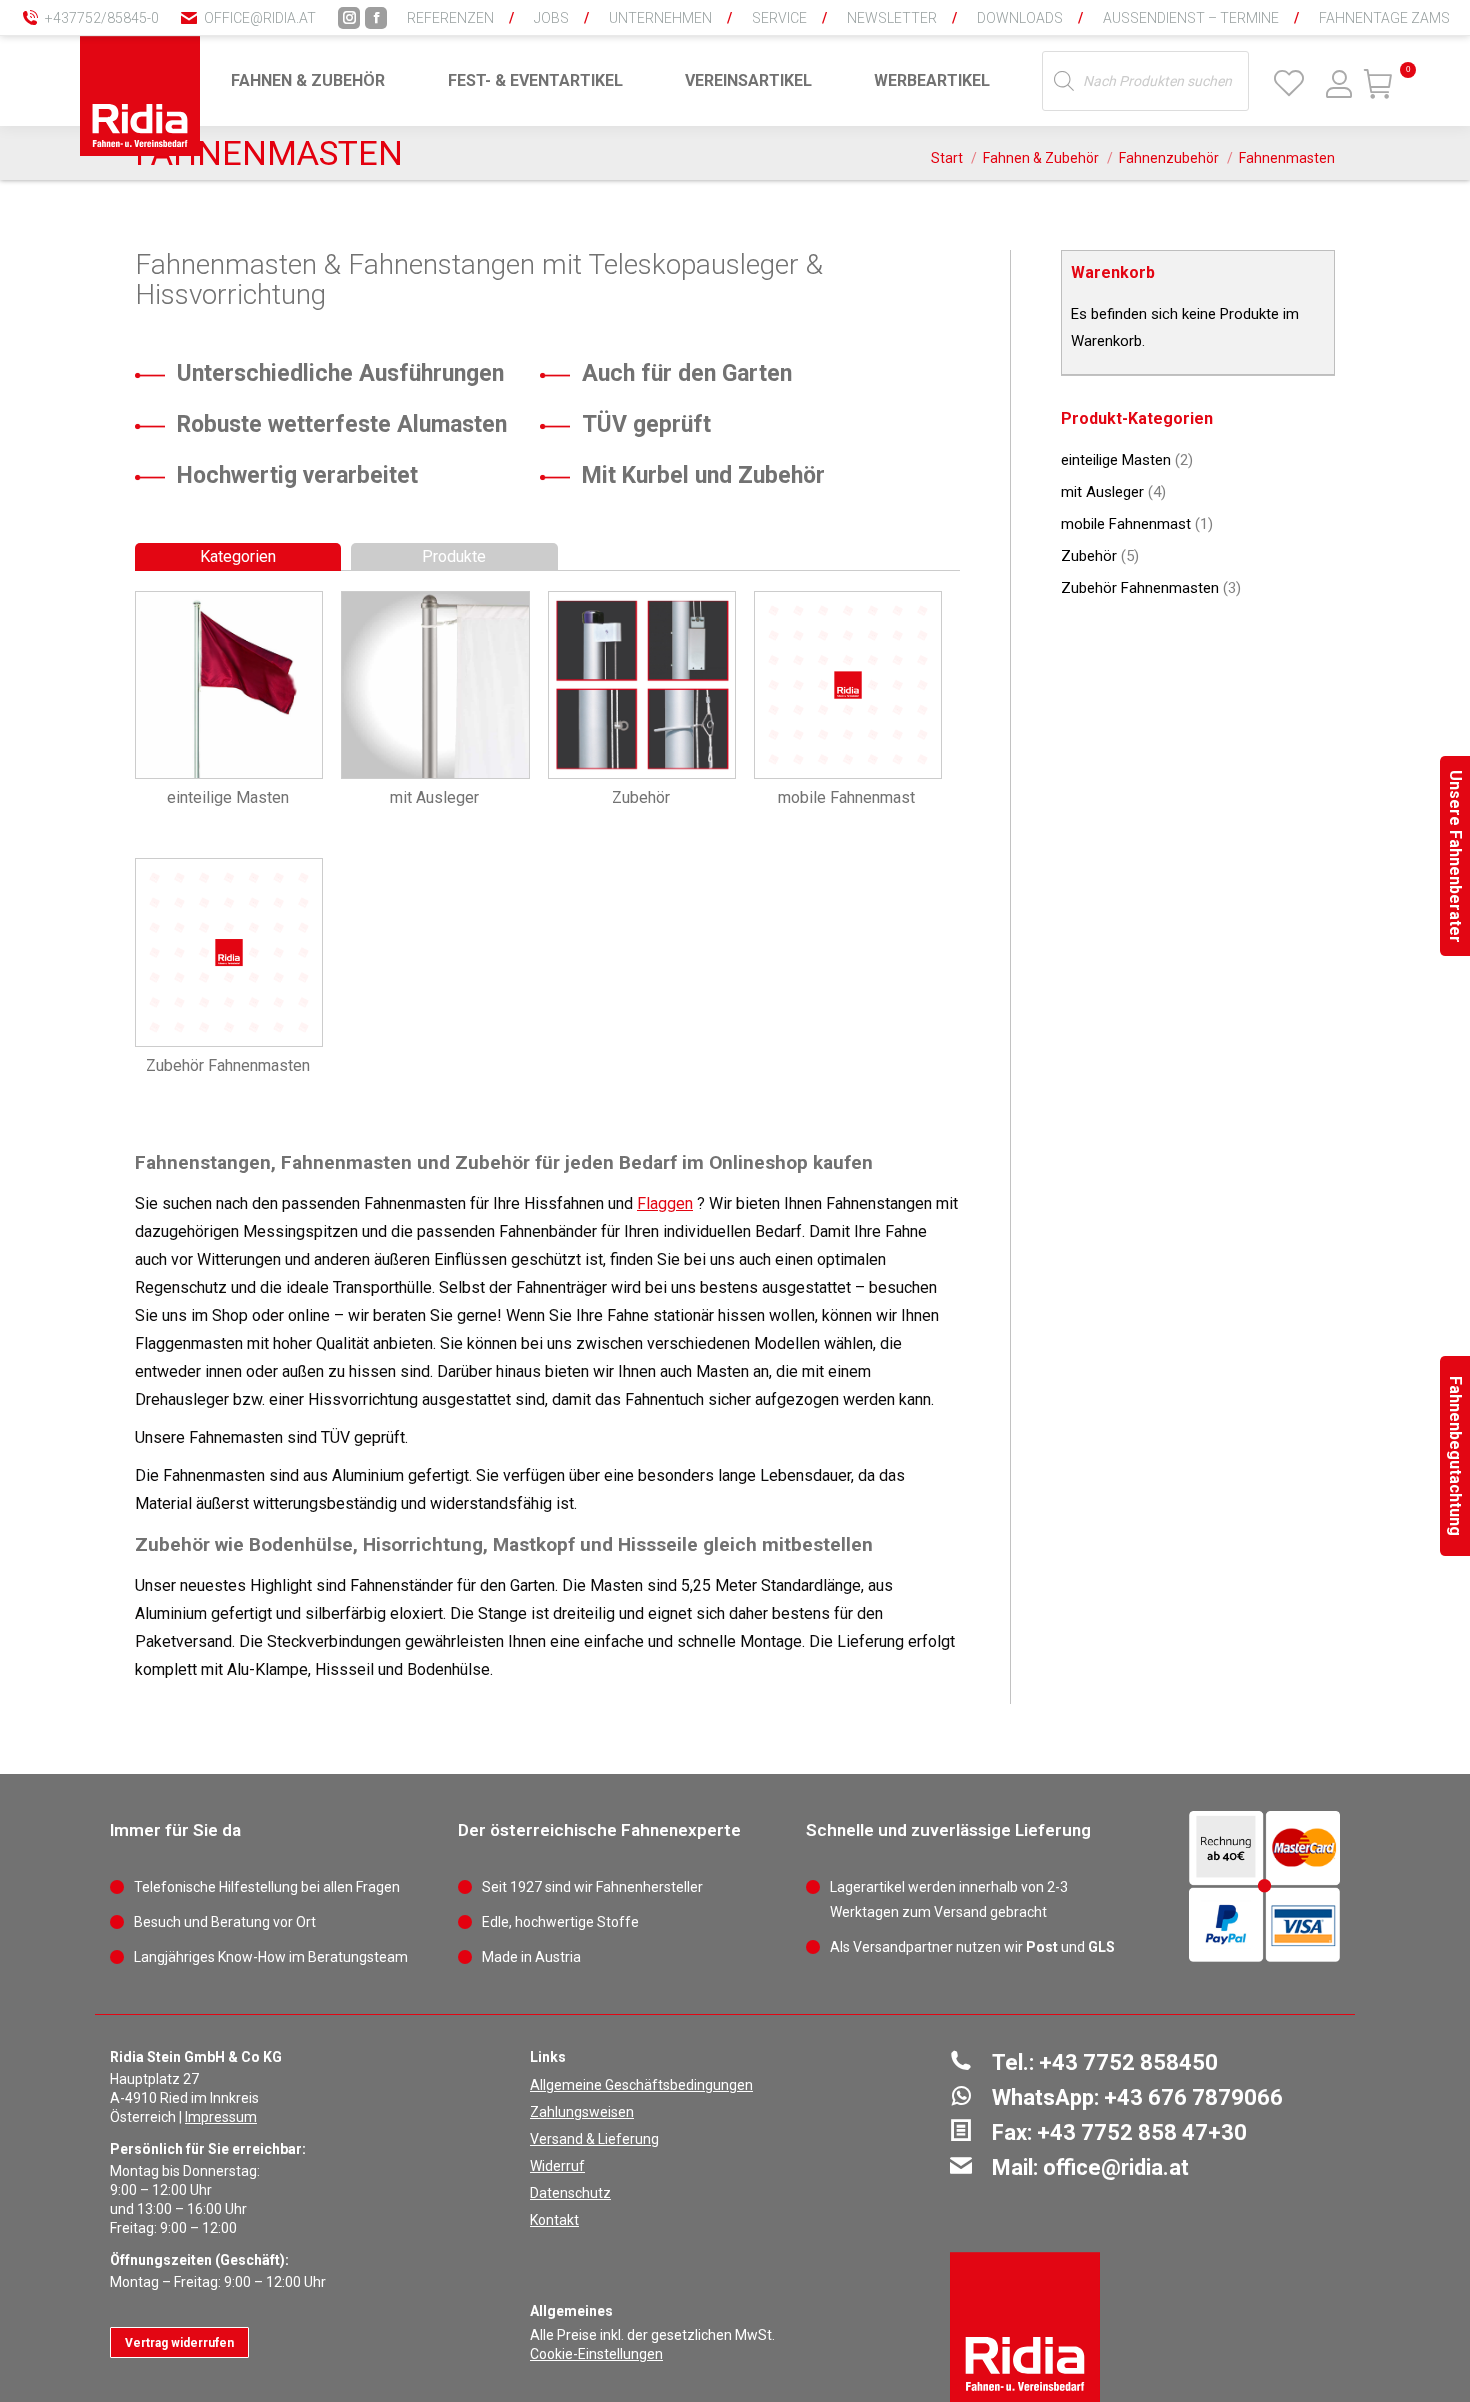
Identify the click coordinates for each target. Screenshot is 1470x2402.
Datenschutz (570, 2193)
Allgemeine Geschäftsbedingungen (641, 2085)
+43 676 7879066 (1193, 2097)
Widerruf (557, 2166)
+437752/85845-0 (102, 18)
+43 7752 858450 (1128, 2062)
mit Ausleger (1102, 492)
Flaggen (665, 1203)
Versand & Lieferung (594, 2139)
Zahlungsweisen (582, 2112)
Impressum (221, 2117)
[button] (1125, 30)
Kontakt (554, 2220)
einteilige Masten (1116, 460)
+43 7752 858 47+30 (1142, 2132)
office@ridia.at (260, 18)
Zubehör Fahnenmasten (1140, 588)
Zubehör (1089, 556)
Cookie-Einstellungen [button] (596, 2354)
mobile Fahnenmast (1126, 524)
